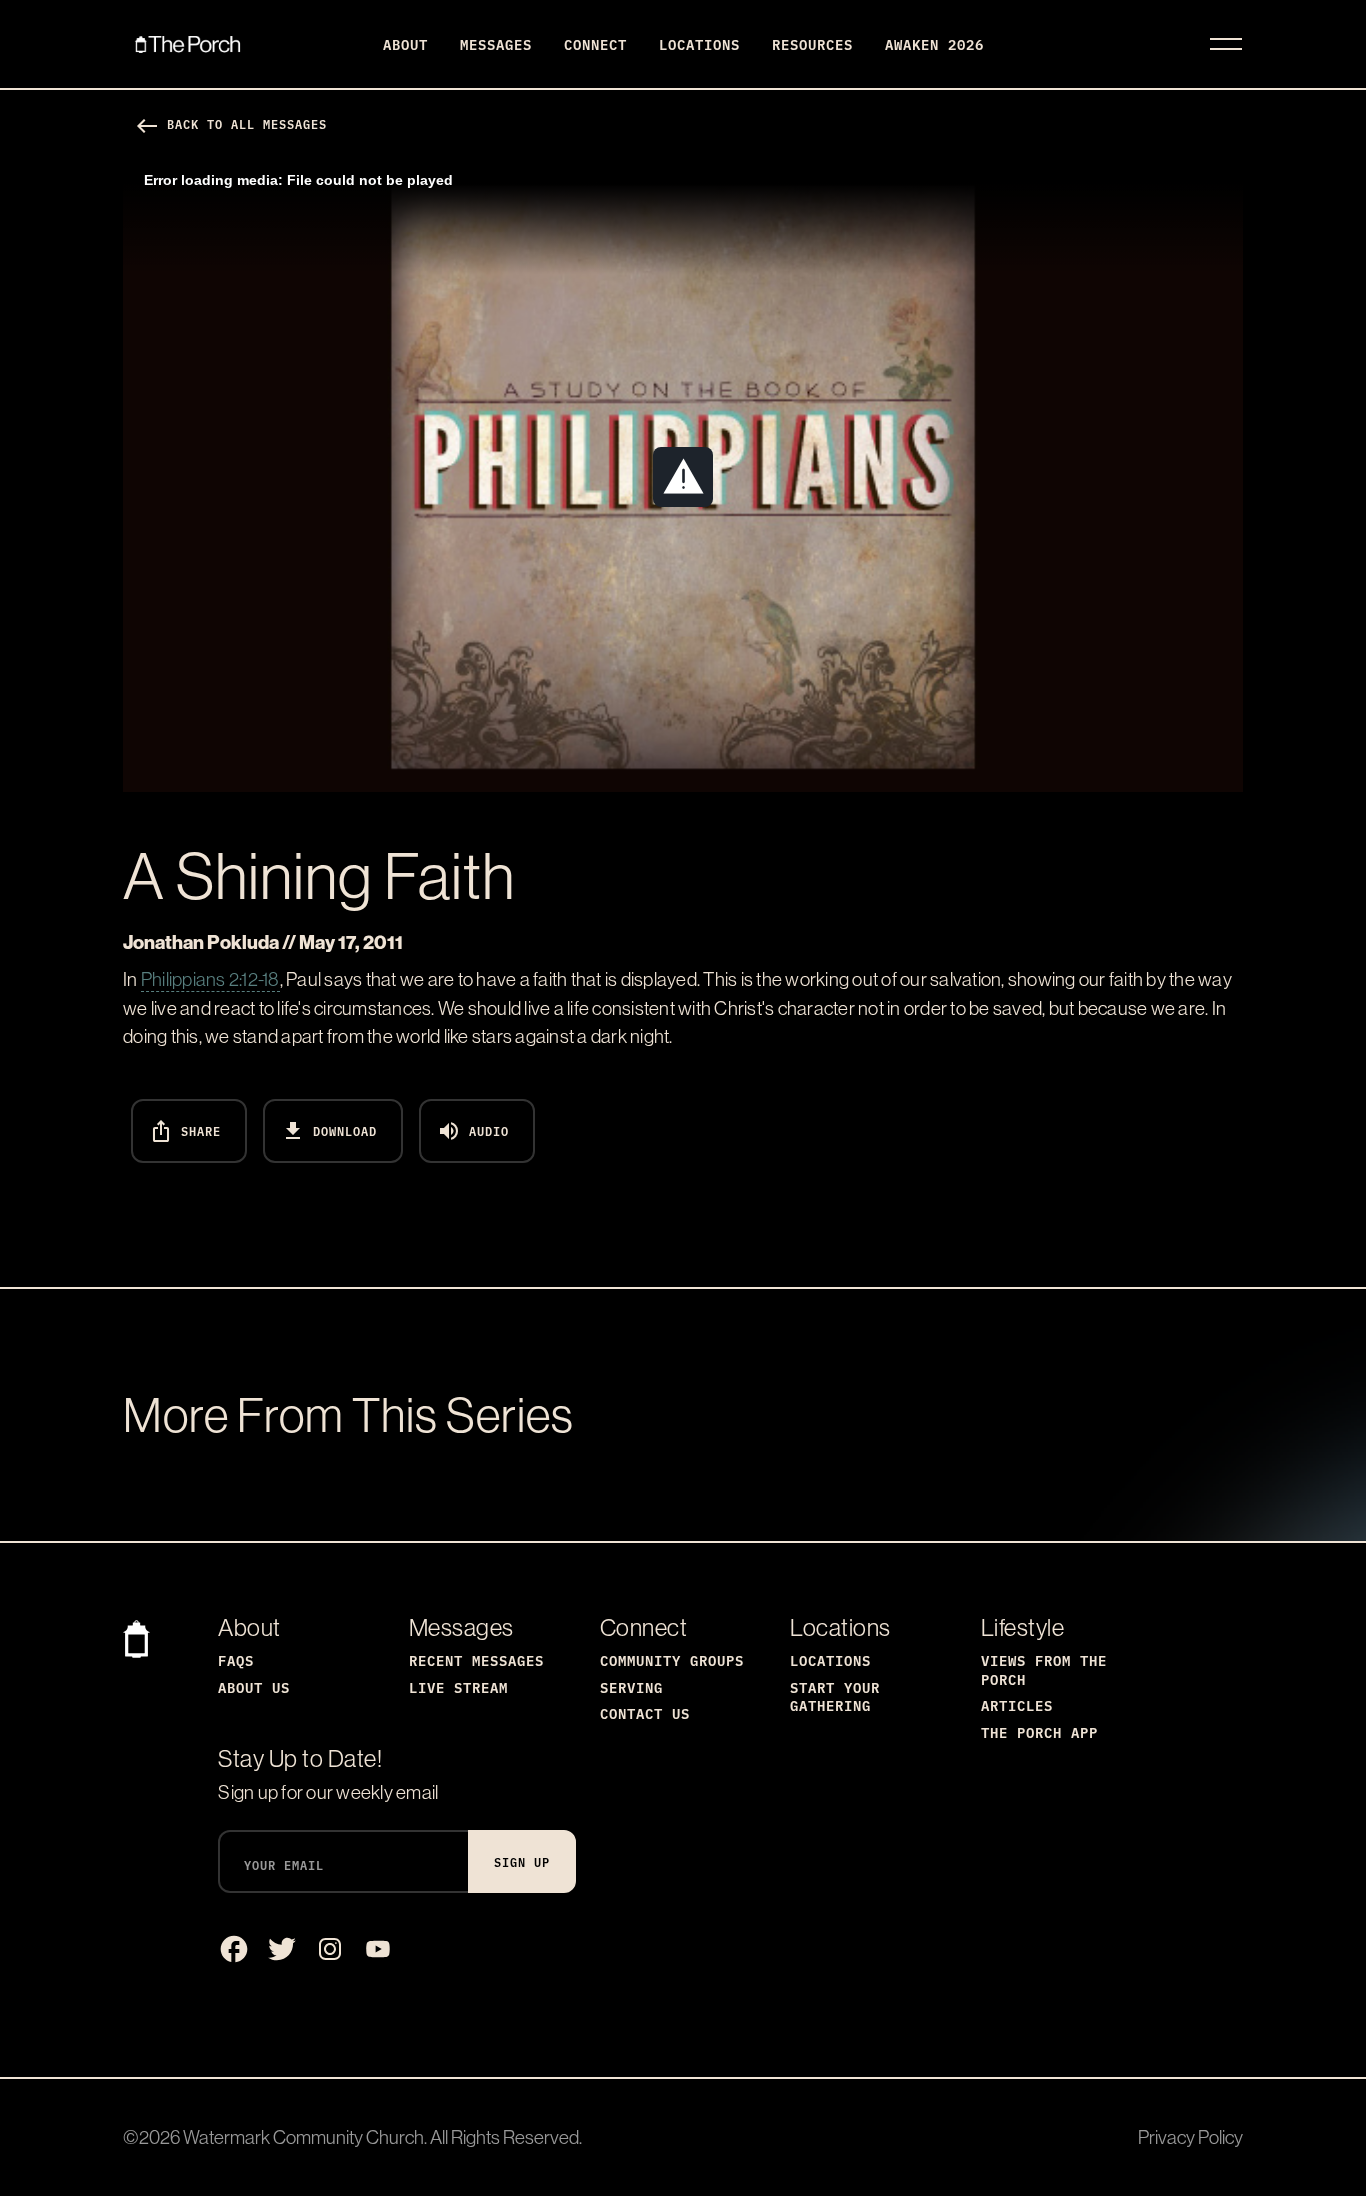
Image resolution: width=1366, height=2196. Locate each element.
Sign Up (522, 1861)
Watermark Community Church (303, 2137)
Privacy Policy (1190, 2137)
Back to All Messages (231, 123)
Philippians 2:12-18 (210, 979)
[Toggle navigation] (1226, 44)
